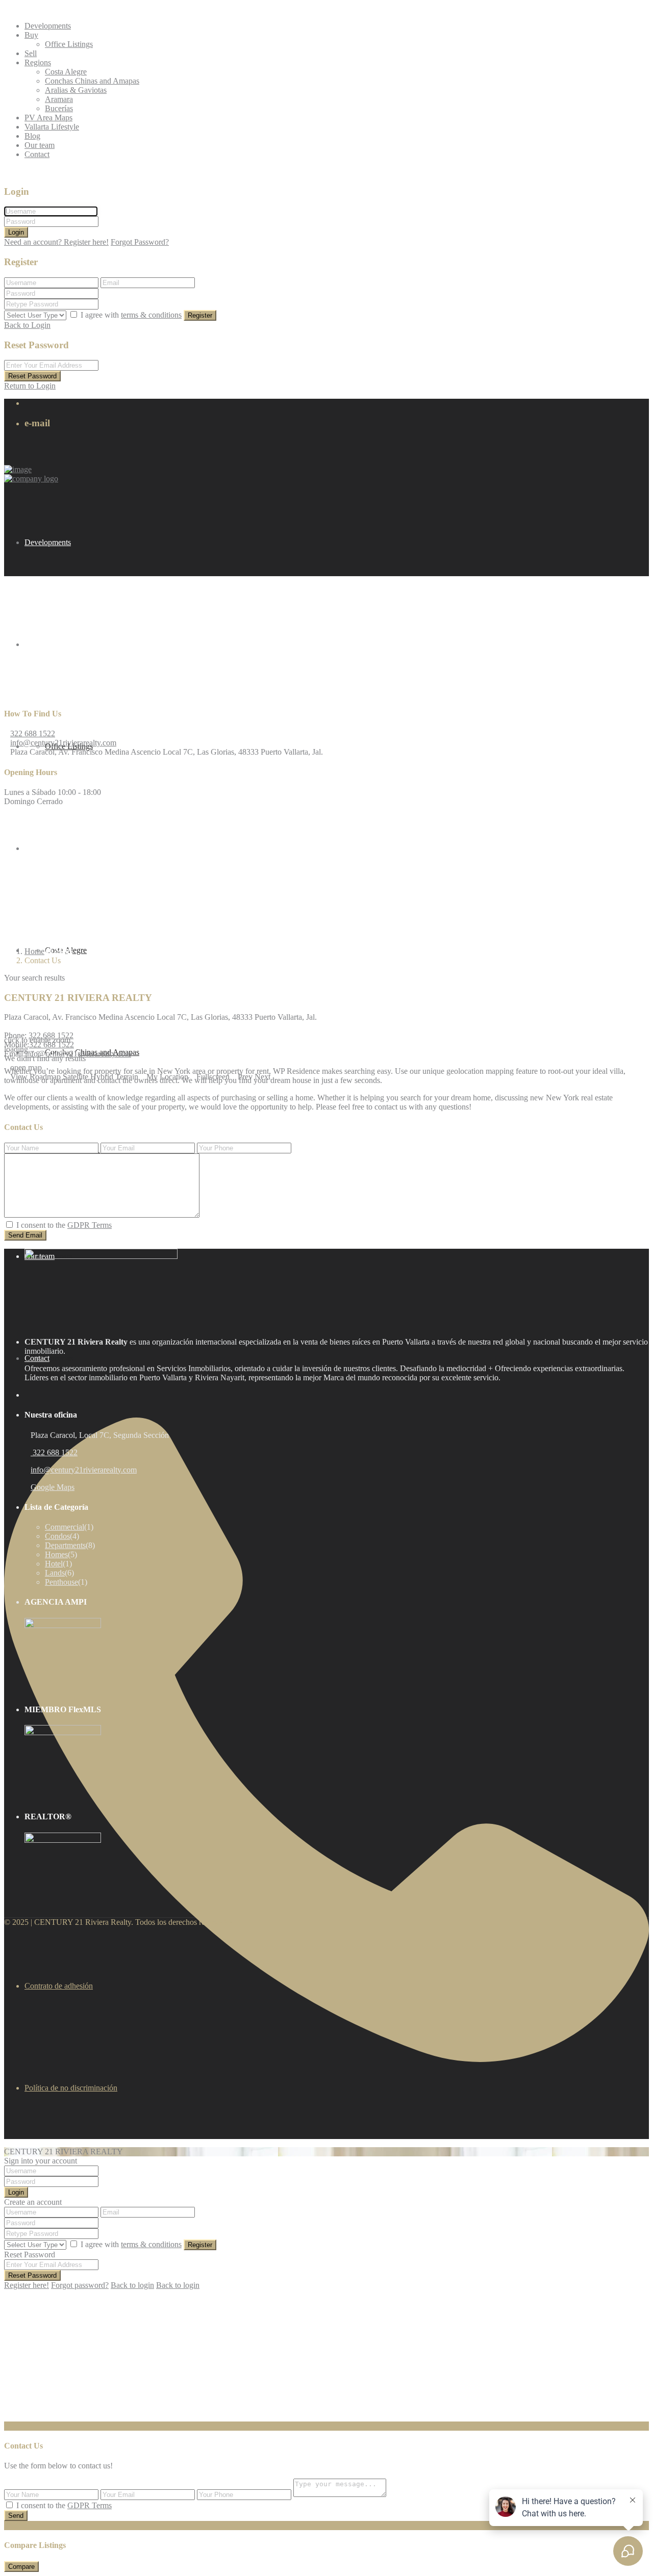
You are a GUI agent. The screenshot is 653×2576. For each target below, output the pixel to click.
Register (200, 315)
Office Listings (69, 44)
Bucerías (59, 108)
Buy (31, 35)
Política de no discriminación (71, 2088)
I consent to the (64, 1225)
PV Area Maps (48, 118)
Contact (37, 154)
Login (16, 232)
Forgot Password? (140, 242)
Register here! (27, 2285)
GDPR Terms (90, 1225)
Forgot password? (80, 2285)
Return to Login (30, 386)
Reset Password (32, 376)
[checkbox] (9, 1225)
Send (16, 2516)
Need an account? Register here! (56, 242)
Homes (56, 1554)
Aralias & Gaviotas (76, 90)
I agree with (131, 315)
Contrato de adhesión (59, 1986)
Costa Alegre (66, 72)
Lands (55, 1573)
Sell (31, 53)
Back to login (132, 2285)
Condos (57, 1536)
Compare (21, 2567)
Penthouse (61, 1582)
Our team (40, 145)
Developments (48, 26)
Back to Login (27, 325)
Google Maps (53, 1487)
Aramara (59, 99)
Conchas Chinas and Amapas (92, 81)
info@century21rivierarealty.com (63, 743)
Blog (32, 136)
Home (34, 951)
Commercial (65, 1527)
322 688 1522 (33, 733)
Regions (38, 62)
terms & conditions (151, 315)
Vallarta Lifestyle (52, 127)
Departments (65, 1545)
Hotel (54, 1564)
